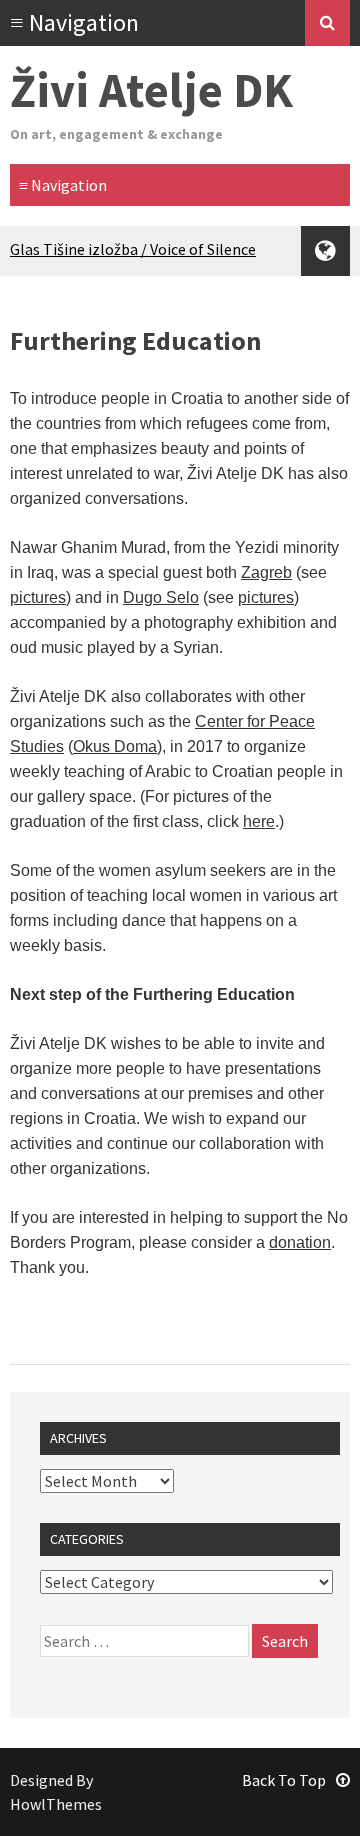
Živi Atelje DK (151, 90)
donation (300, 1242)
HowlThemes (56, 1804)
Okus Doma (115, 746)
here (259, 821)
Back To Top (284, 1780)
